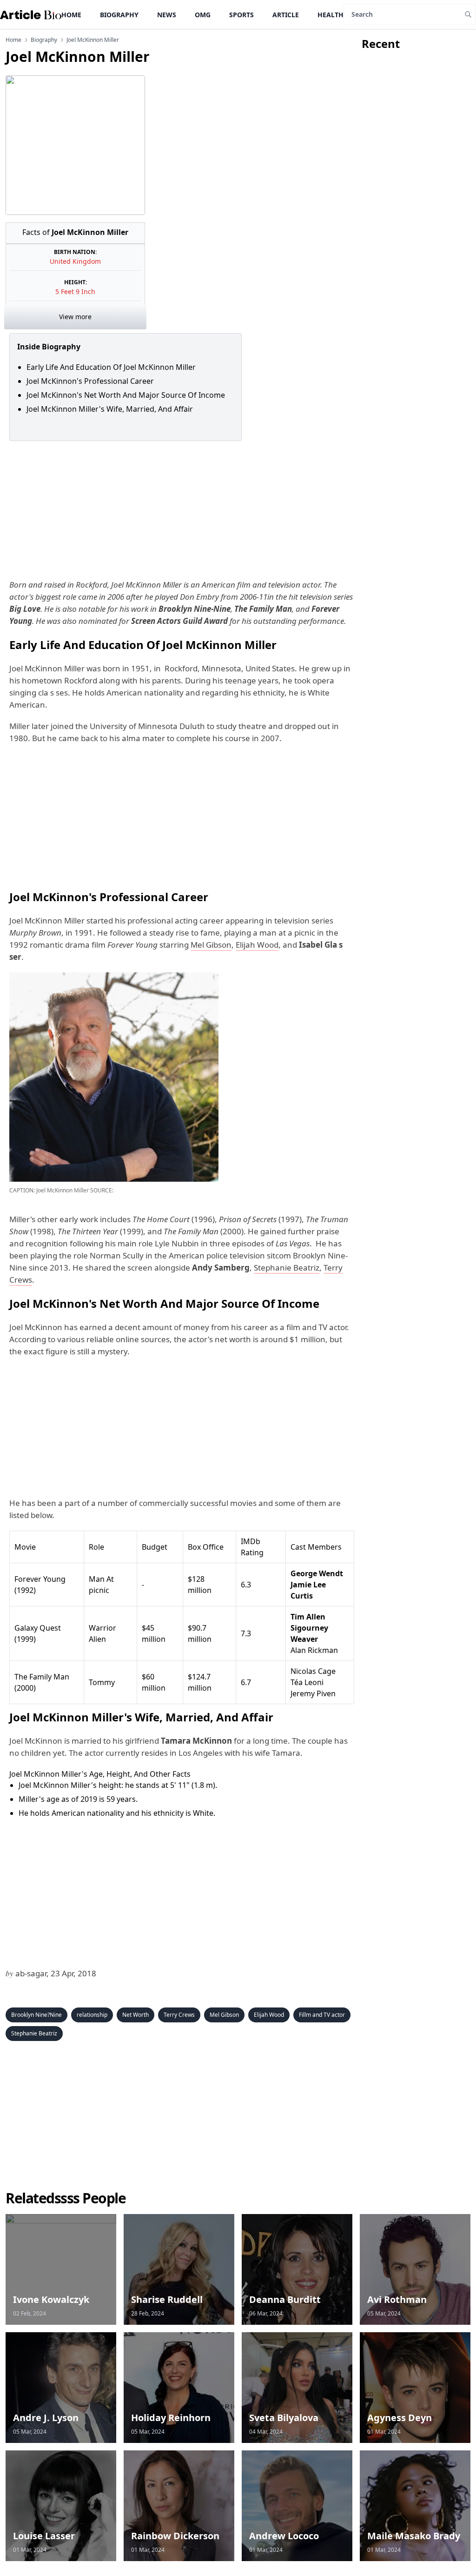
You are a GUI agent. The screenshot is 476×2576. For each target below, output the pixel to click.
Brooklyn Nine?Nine (36, 2015)
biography (44, 40)
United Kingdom (75, 261)
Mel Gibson (211, 945)
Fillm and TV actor (322, 2015)
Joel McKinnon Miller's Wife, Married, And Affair (110, 409)
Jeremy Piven (313, 1693)
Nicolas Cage (313, 1671)
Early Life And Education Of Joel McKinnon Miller (112, 367)
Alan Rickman (314, 1650)
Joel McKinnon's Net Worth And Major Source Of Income (126, 395)
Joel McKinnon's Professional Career (91, 381)
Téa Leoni (307, 1682)
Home (71, 15)
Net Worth (136, 2015)
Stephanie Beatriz (287, 1268)
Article (286, 15)
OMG (203, 15)
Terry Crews (179, 2015)
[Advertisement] (180, 510)
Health (331, 15)
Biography (119, 15)
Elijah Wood (257, 945)
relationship (92, 2015)
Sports (241, 15)
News (167, 15)
